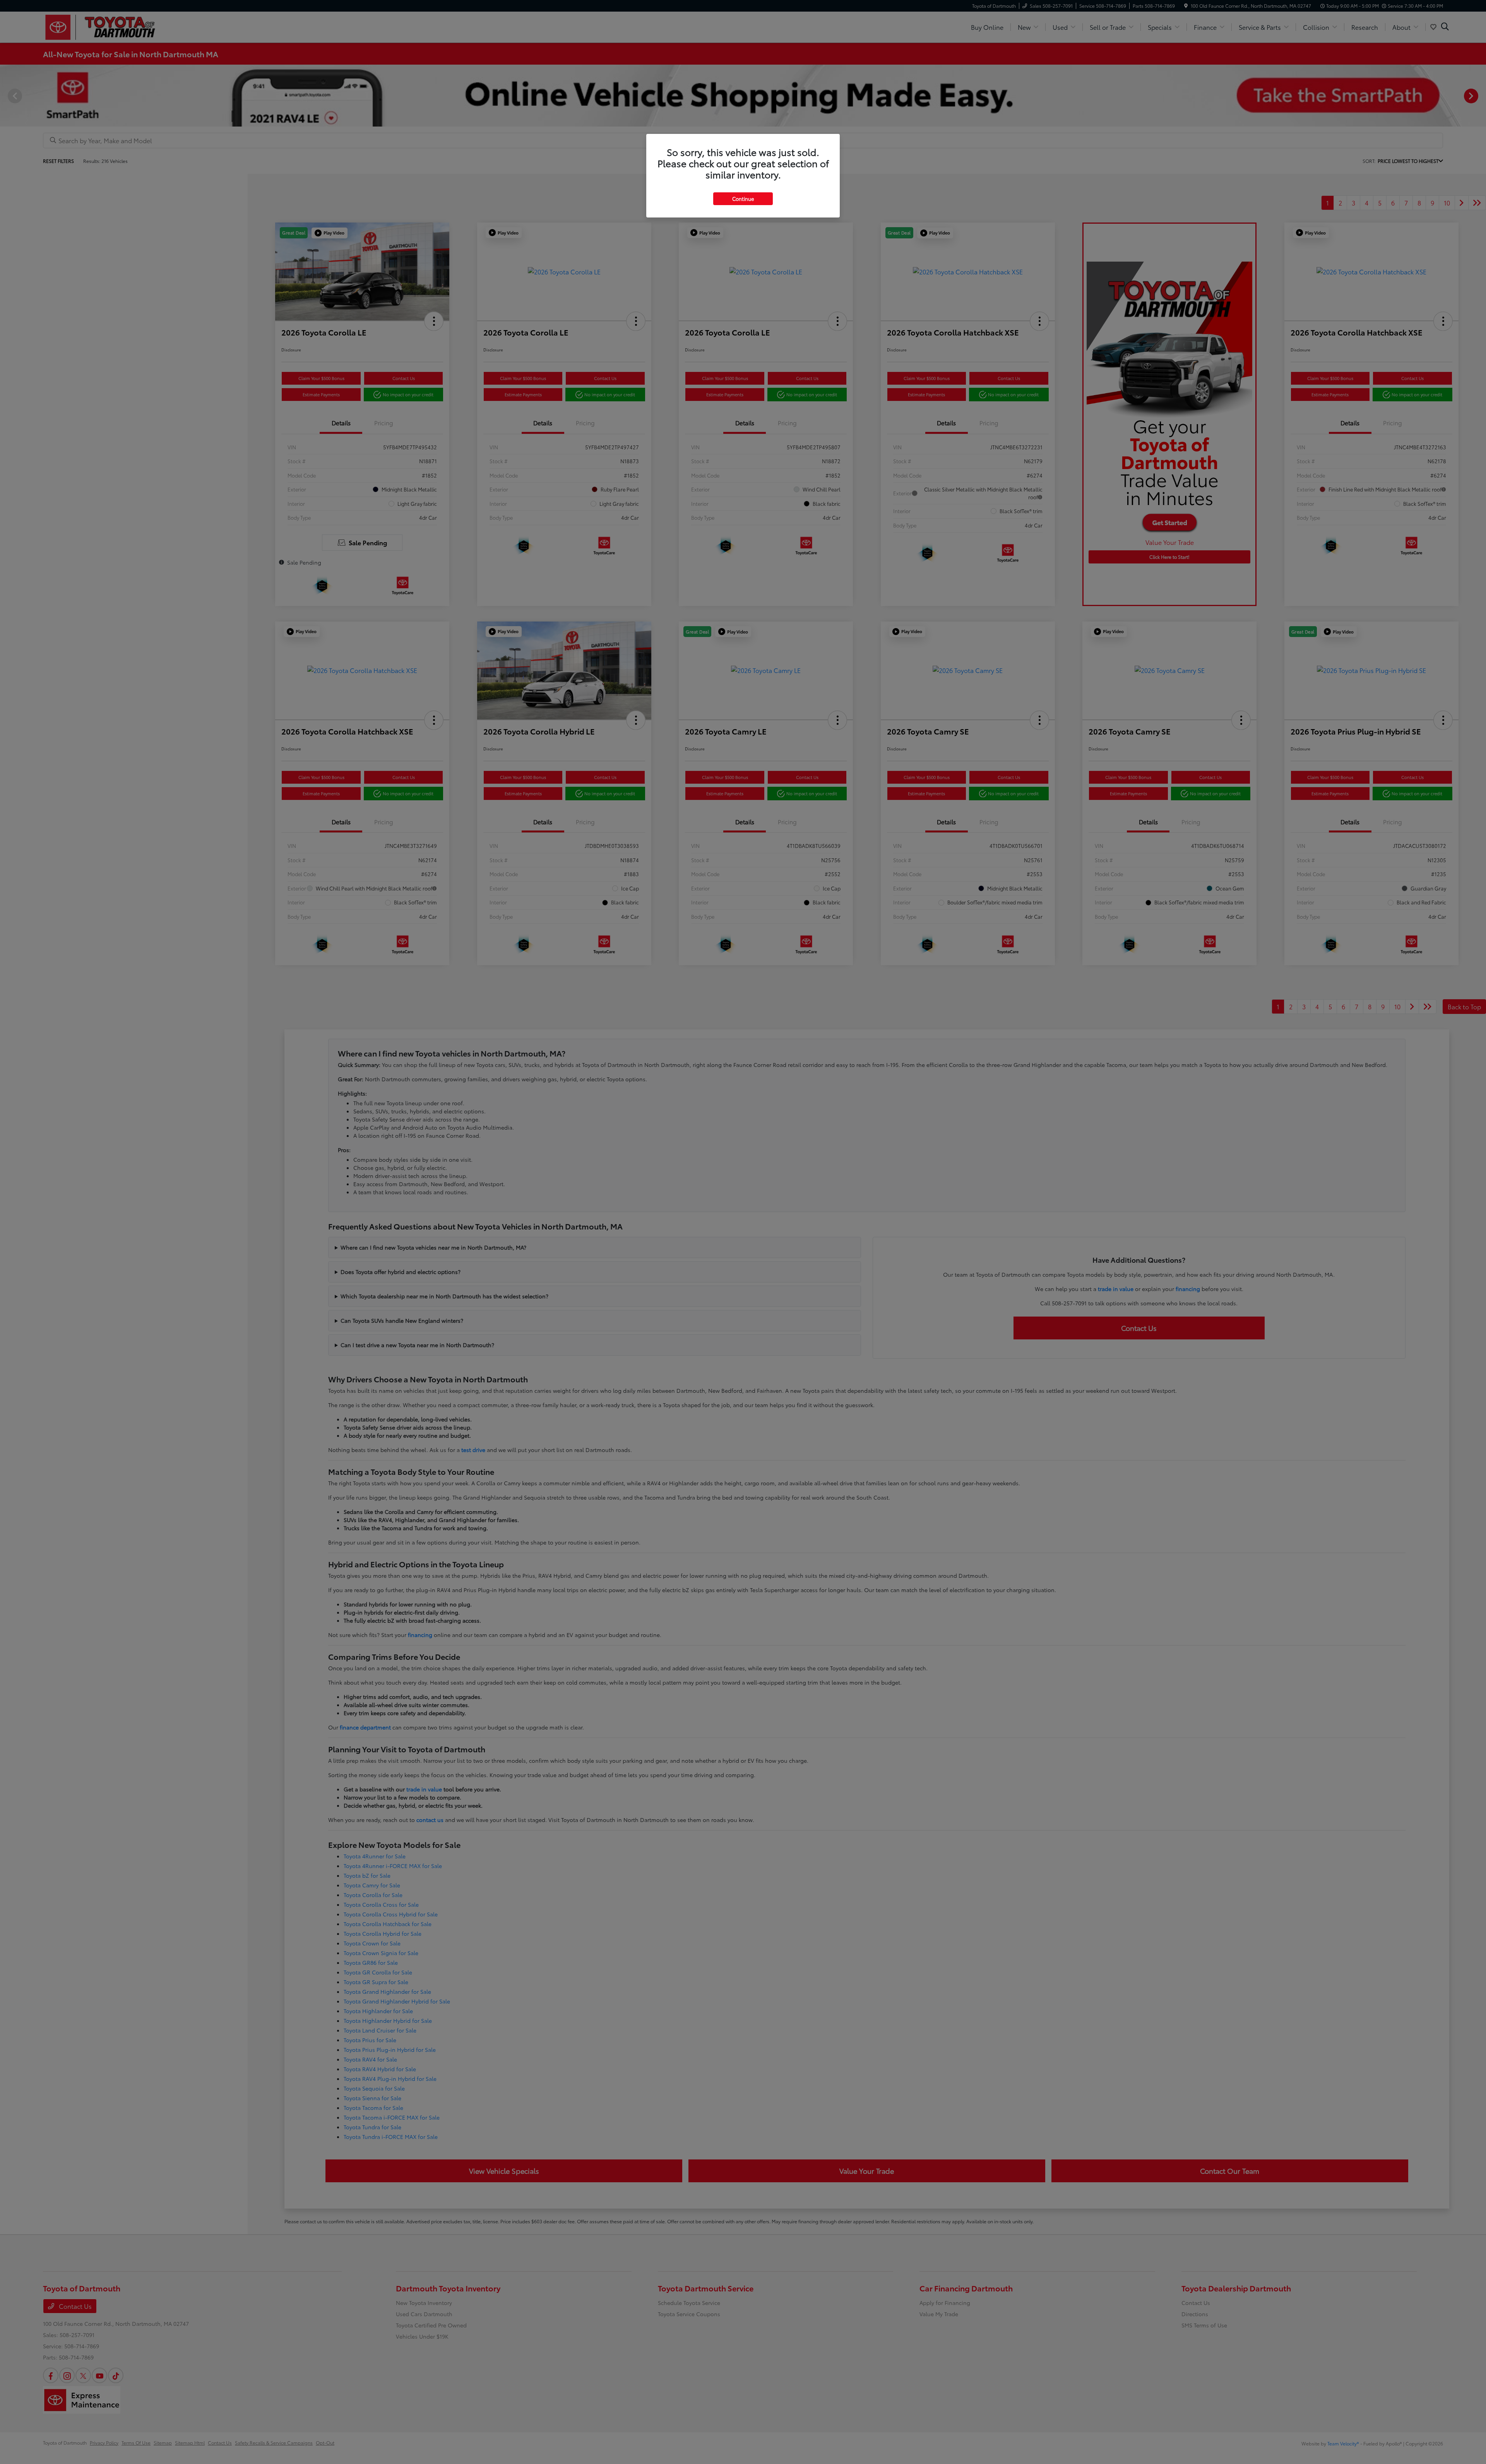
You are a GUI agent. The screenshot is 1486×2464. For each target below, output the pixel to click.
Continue (743, 199)
